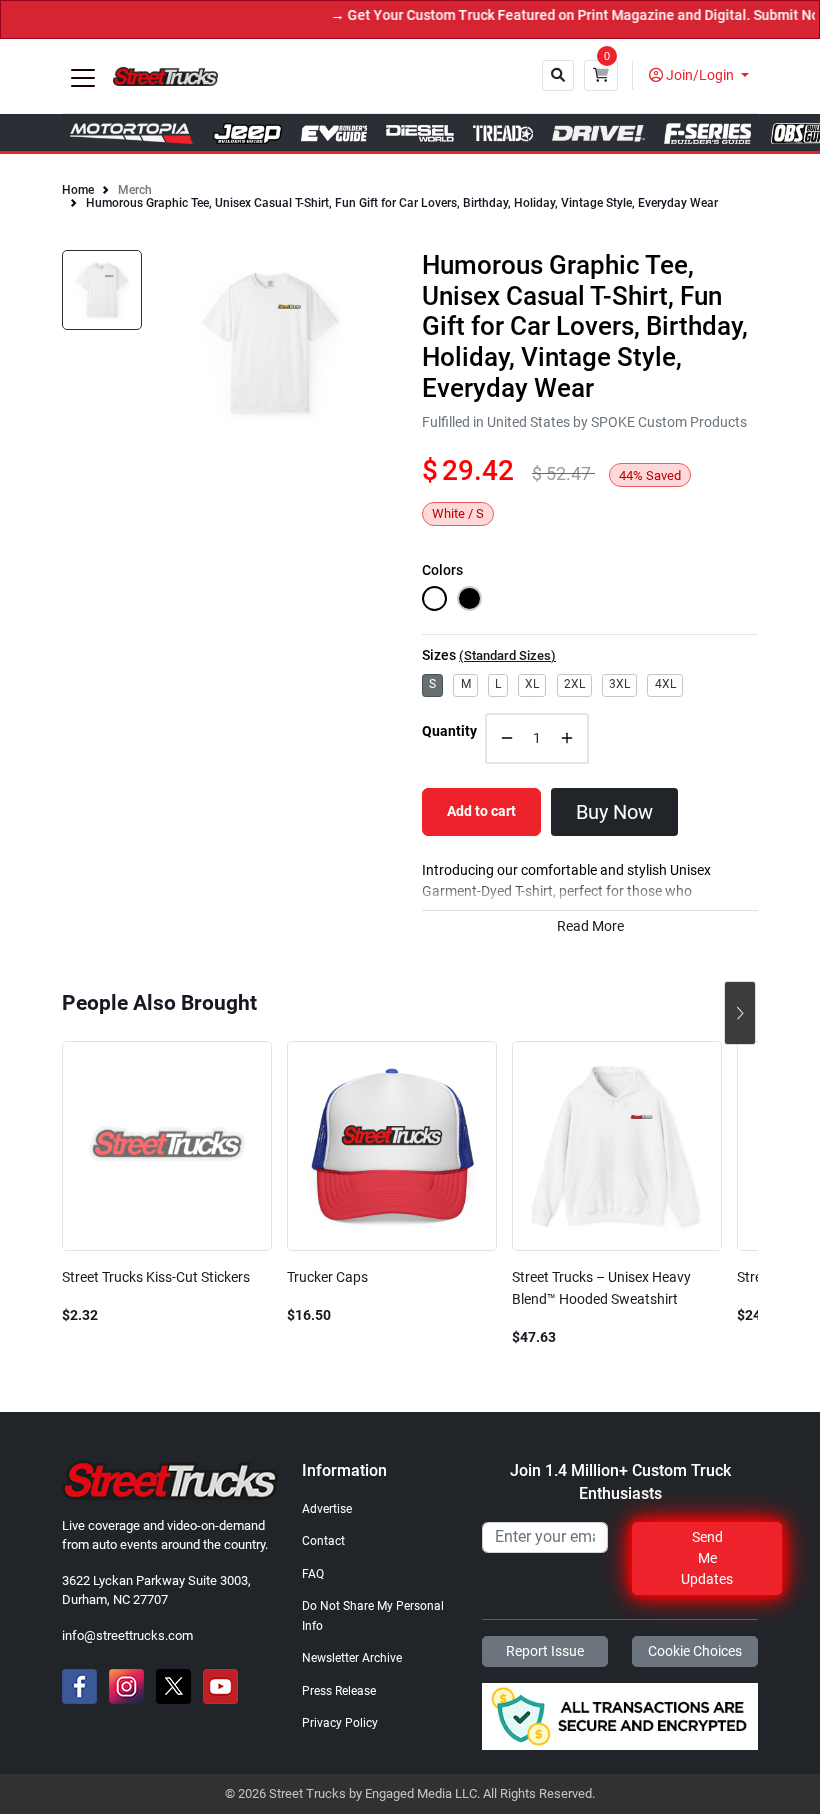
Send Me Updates (707, 1558)
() (507, 655)
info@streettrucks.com (127, 1635)
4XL (665, 684)
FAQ (313, 1574)
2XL (574, 684)
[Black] (469, 598)
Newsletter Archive (352, 1658)
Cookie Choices (695, 1651)
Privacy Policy (340, 1723)
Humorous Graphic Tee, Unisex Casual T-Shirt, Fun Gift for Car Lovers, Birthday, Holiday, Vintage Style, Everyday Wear (402, 203)
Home (78, 190)
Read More (590, 926)
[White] (434, 598)
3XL (619, 684)
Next (740, 1013)
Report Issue (545, 1651)
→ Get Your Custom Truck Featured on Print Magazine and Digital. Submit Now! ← (556, 15)
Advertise (327, 1509)
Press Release (339, 1691)
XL (532, 684)
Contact (323, 1541)
